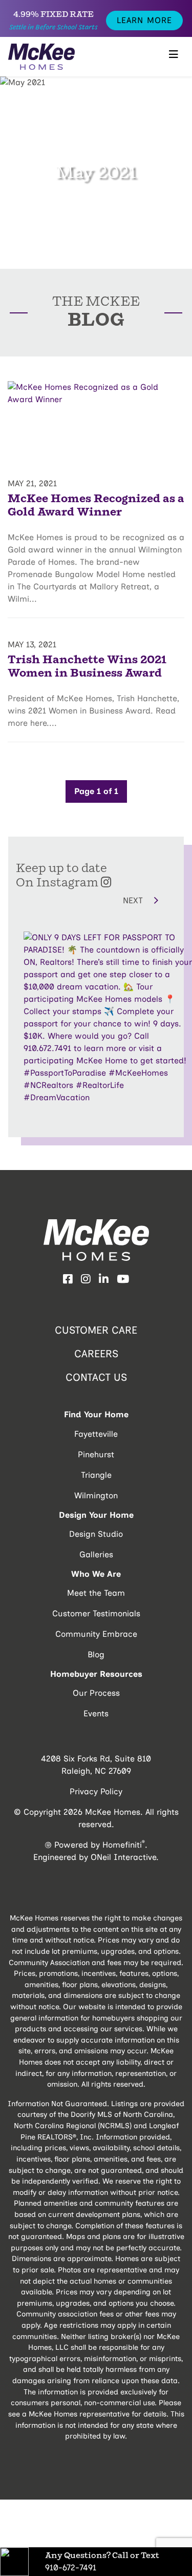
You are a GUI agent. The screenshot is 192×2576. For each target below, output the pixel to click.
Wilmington (96, 1495)
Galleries (96, 1554)
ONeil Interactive (123, 1857)
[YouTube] (123, 1279)
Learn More (144, 20)
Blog (96, 1654)
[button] (76, 900)
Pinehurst (96, 1454)
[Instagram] (86, 1279)
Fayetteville (96, 1434)
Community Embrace (96, 1634)
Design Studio (96, 1534)
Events (96, 1713)
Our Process (96, 1693)
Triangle (96, 1475)
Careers (96, 1354)
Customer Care (96, 1330)
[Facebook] (68, 1279)
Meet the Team (96, 1593)
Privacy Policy (96, 1791)
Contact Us (96, 1377)
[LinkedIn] (104, 1279)
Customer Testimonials (96, 1613)
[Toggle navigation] (174, 57)
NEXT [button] (134, 900)
